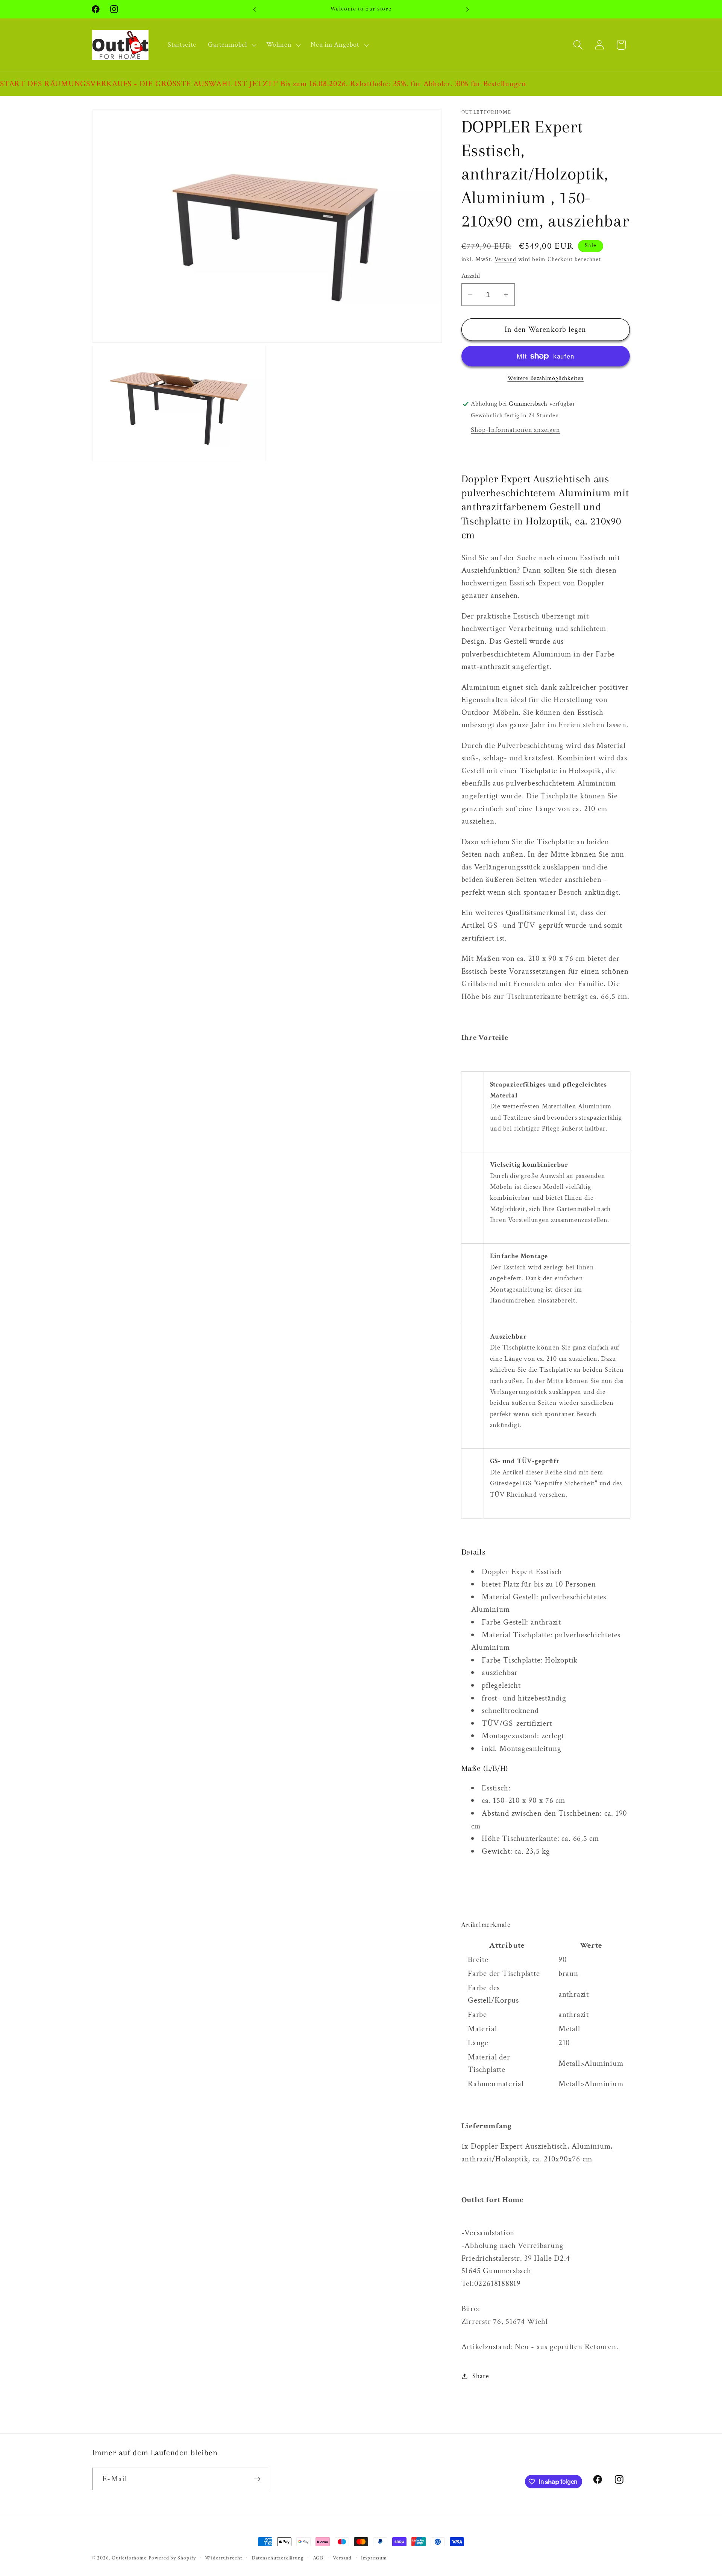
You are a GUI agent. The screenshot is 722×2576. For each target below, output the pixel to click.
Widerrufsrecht (224, 2558)
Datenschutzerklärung (278, 2558)
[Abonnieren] (257, 2479)
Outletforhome (129, 2558)
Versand (505, 259)
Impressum (374, 2558)
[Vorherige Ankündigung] (255, 9)
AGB (318, 2558)
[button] (231, 45)
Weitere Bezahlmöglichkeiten (545, 378)
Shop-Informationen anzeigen (515, 430)
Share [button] (481, 2376)
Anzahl (471, 276)
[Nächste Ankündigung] (468, 9)
